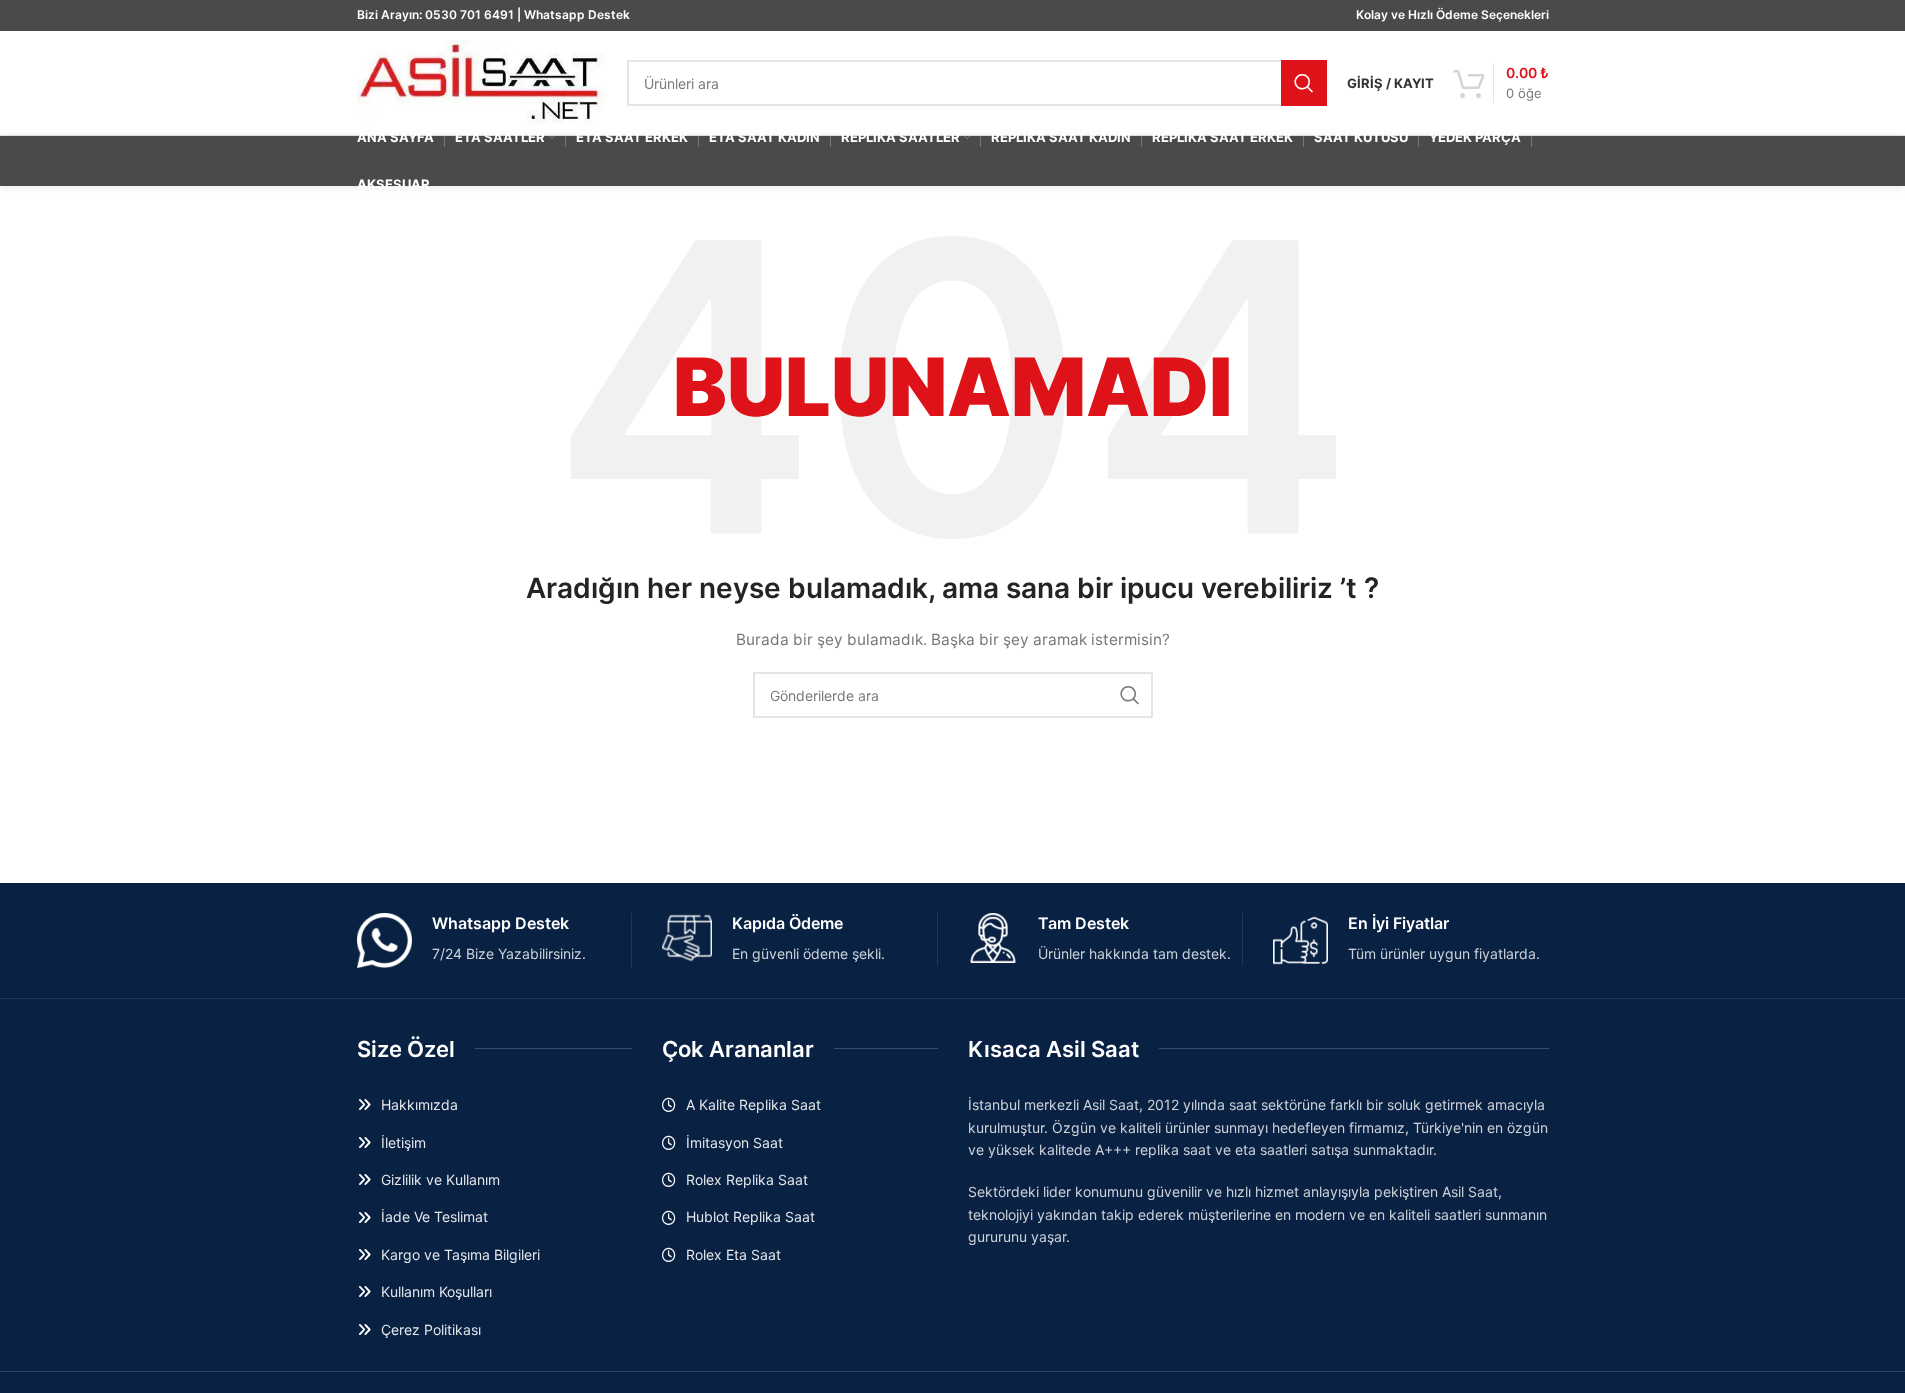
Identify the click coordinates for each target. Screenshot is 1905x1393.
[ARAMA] (1304, 83)
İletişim (403, 1142)
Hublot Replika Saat (750, 1216)
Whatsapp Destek (577, 14)
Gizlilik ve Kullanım (440, 1179)
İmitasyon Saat (734, 1142)
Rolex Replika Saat (747, 1179)
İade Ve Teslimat (434, 1216)
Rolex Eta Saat (733, 1254)
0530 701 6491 (469, 14)
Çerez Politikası (431, 1329)
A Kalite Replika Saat (753, 1104)
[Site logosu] (482, 81)
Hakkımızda (419, 1104)
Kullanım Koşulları (436, 1291)
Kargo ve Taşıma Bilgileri (460, 1254)
